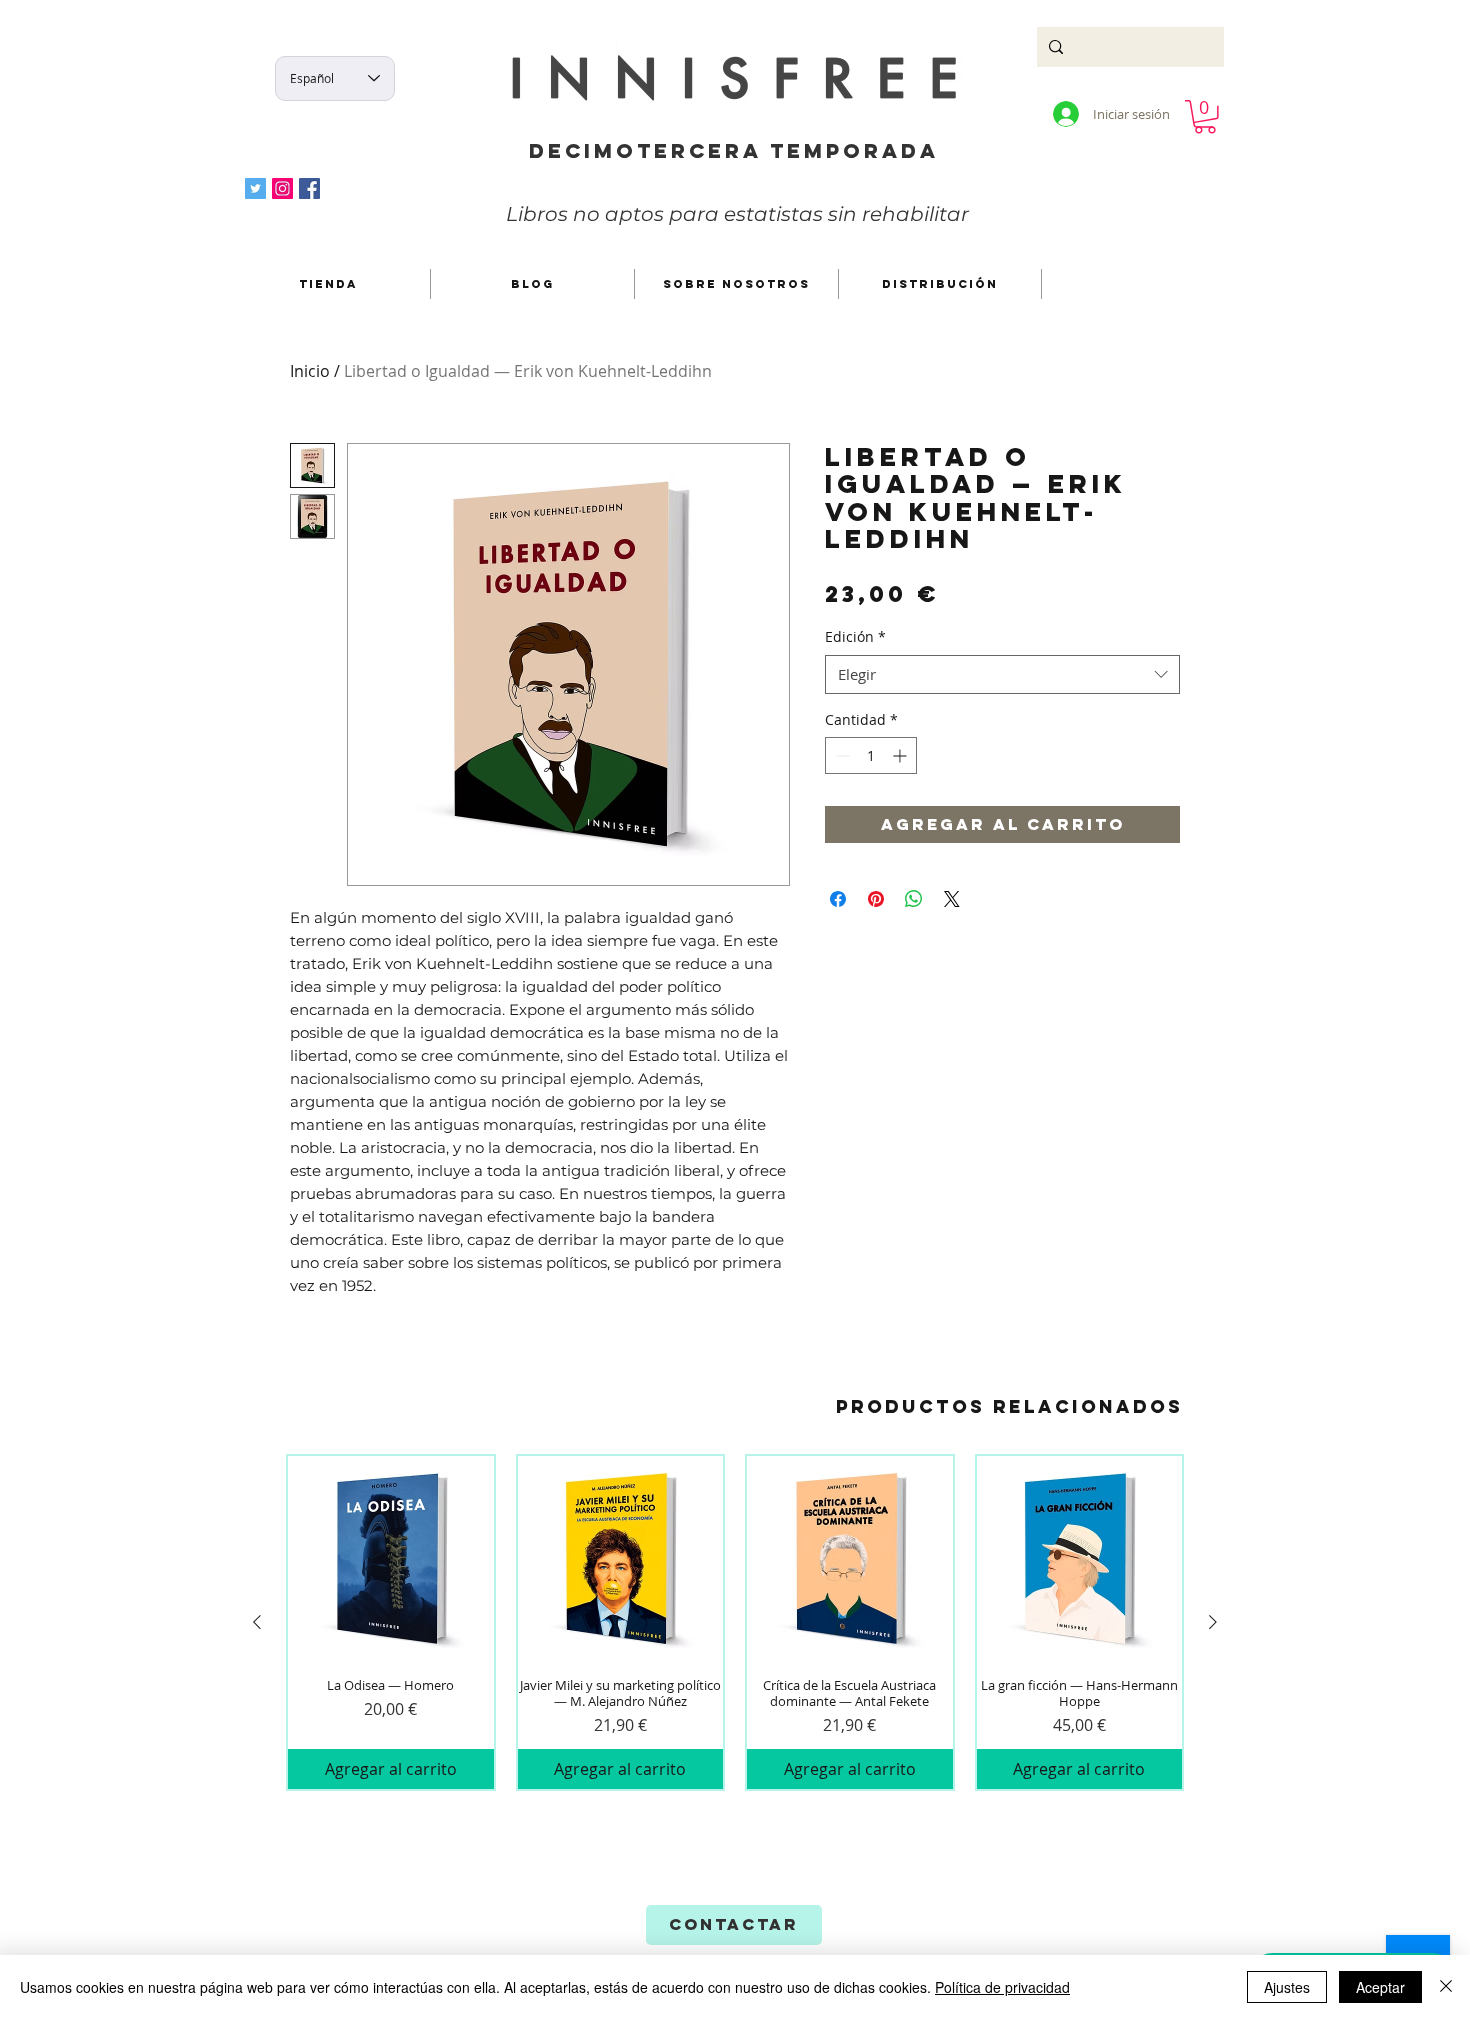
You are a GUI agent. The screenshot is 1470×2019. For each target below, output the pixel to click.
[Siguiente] (1213, 1622)
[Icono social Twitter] (255, 188)
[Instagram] (282, 188)
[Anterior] (257, 1622)
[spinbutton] (871, 755)
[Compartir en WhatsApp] (914, 899)
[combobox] (1002, 674)
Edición (855, 636)
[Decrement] (840, 755)
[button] (1205, 117)
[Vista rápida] (391, 1559)
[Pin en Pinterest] (876, 899)
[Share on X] (952, 899)
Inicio (310, 371)
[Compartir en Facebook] (838, 899)
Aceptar (1380, 1987)
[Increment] (901, 755)
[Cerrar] (1446, 1987)
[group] (735, 1623)
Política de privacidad (1002, 1987)
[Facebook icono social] (309, 188)
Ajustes (1287, 1987)
